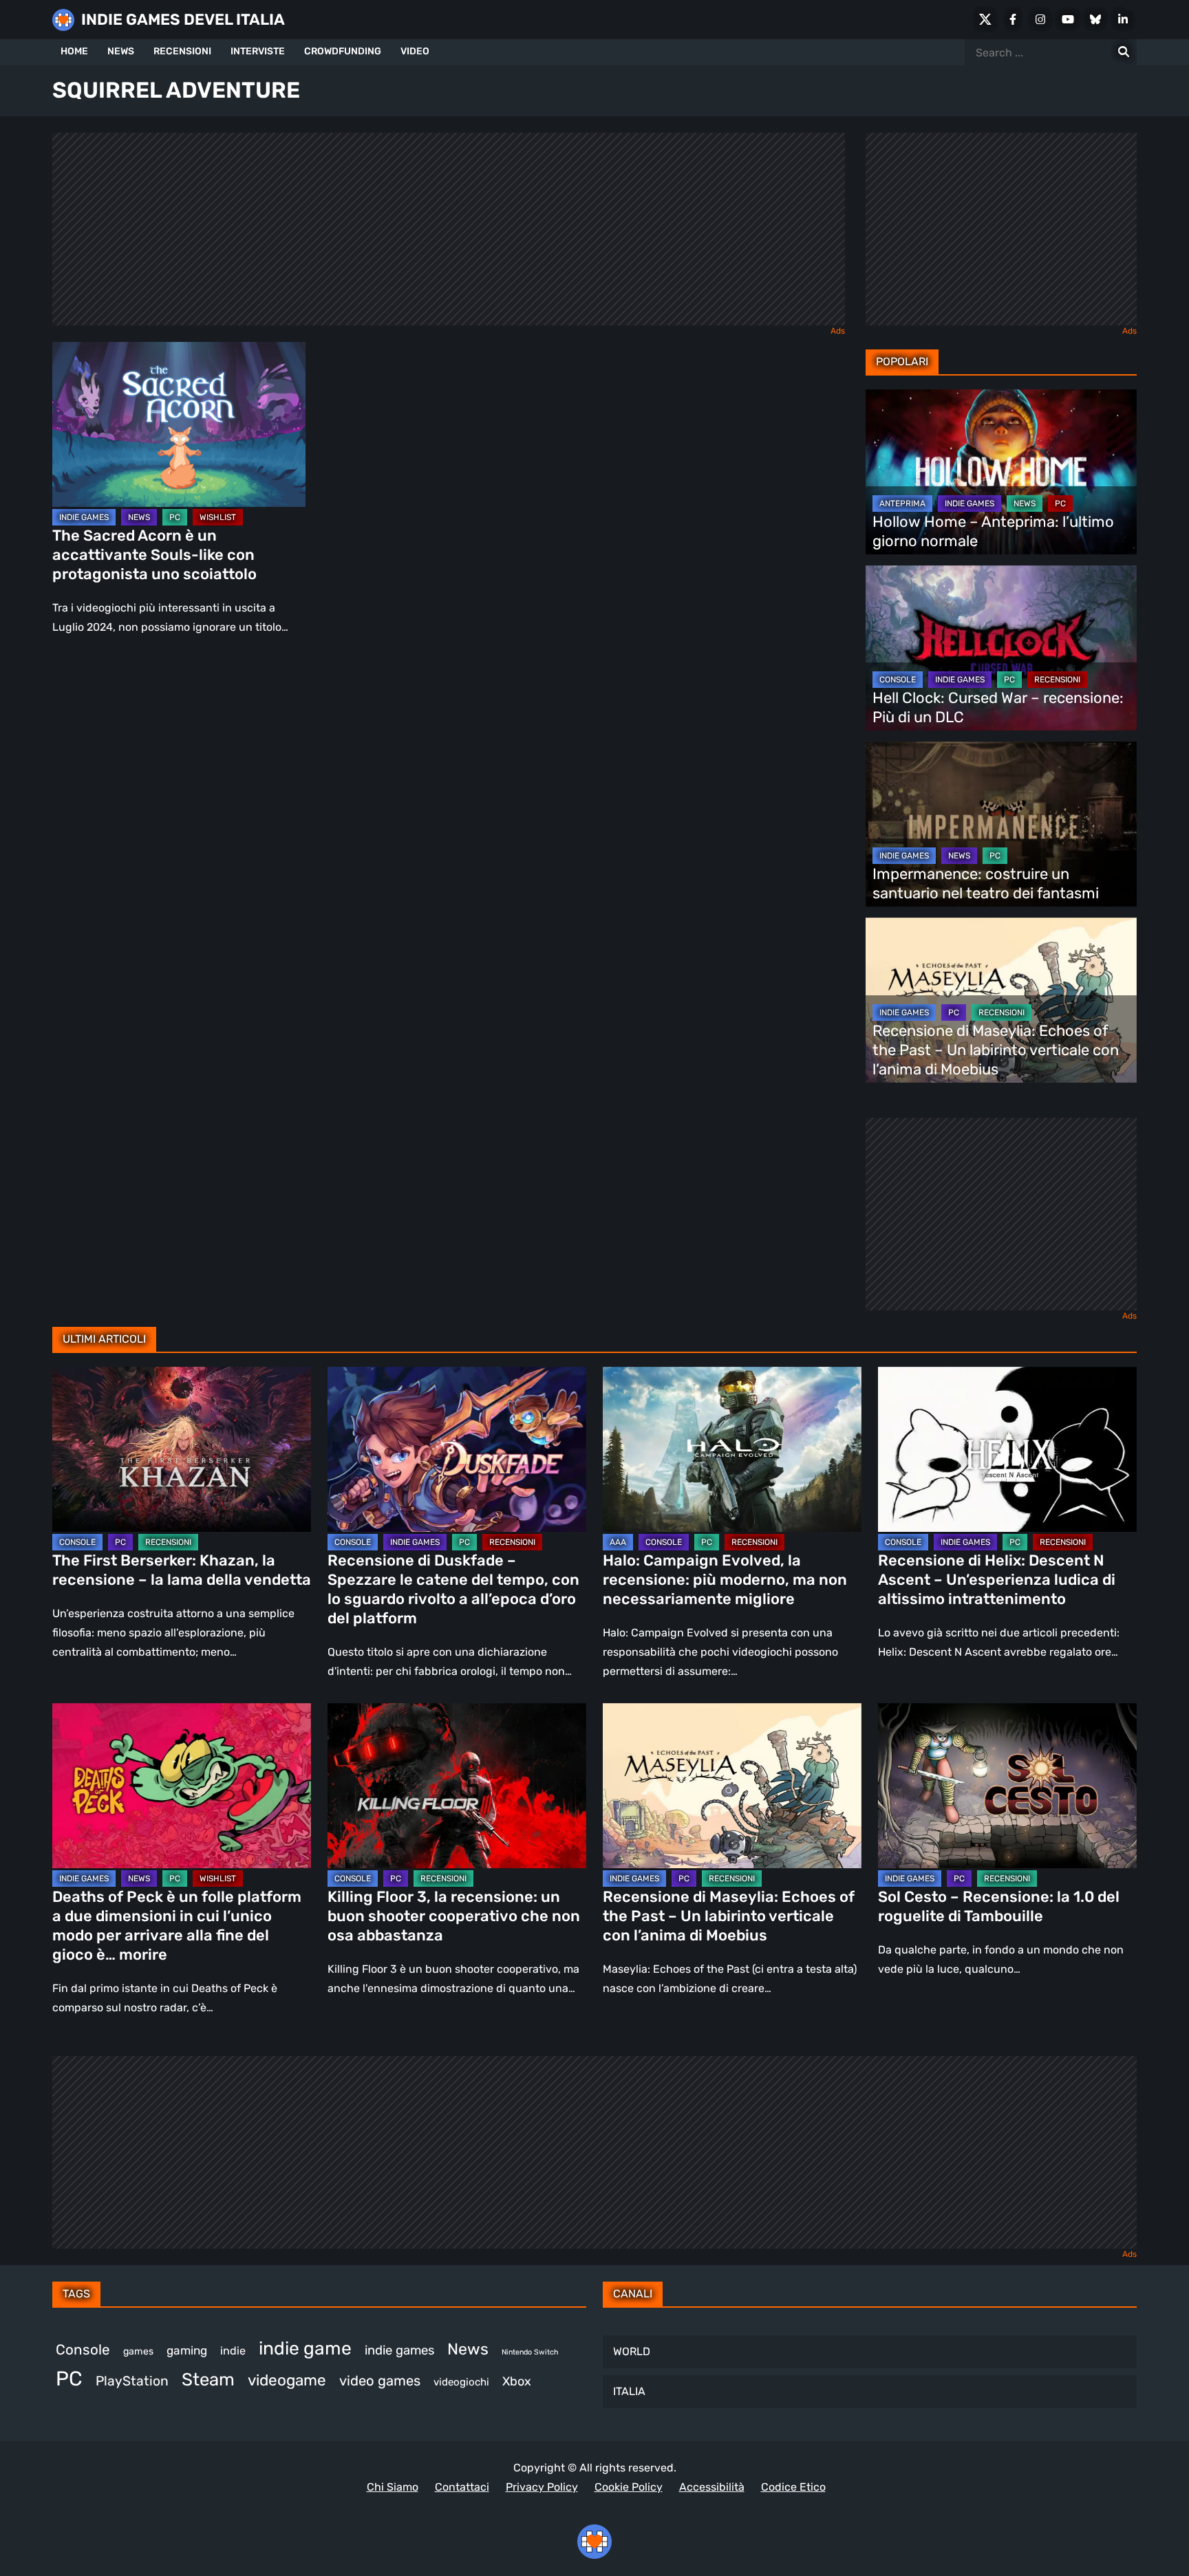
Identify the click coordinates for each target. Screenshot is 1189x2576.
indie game (305, 2348)
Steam (208, 2379)
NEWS (121, 51)
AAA (618, 1542)
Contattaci (462, 2487)
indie (233, 2351)
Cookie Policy (629, 2487)
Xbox (517, 2381)
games (138, 2351)
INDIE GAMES (84, 517)
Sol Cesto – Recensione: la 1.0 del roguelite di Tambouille (999, 1906)
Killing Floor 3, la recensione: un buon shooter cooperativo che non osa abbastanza (454, 1916)
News (468, 2349)
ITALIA (629, 2391)
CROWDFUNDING (343, 51)
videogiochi (461, 2382)
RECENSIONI (182, 51)
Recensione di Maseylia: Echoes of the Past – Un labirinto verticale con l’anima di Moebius (996, 1050)
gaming (187, 2350)
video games (380, 2381)
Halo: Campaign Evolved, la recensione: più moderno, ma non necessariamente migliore (725, 1580)
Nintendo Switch (530, 2352)
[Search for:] (1124, 52)
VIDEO (415, 51)
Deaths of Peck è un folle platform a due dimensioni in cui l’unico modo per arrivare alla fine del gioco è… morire (177, 1926)
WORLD (632, 2351)
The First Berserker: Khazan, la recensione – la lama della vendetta (182, 1570)
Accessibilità (712, 2487)
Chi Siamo (393, 2487)
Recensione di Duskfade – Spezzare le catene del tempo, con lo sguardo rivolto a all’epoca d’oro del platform (453, 1589)
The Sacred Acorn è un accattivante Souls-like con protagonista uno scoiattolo (154, 555)
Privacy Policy (542, 2487)
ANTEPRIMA (902, 504)
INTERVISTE (258, 51)
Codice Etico (793, 2487)
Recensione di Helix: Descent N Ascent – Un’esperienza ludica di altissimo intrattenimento (997, 1580)
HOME (74, 51)
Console (83, 2350)
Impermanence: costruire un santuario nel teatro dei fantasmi (986, 884)
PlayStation (132, 2381)
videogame (287, 2380)
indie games (399, 2350)
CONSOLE (898, 680)
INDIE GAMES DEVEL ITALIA (183, 20)
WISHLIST (218, 517)
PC (175, 517)
